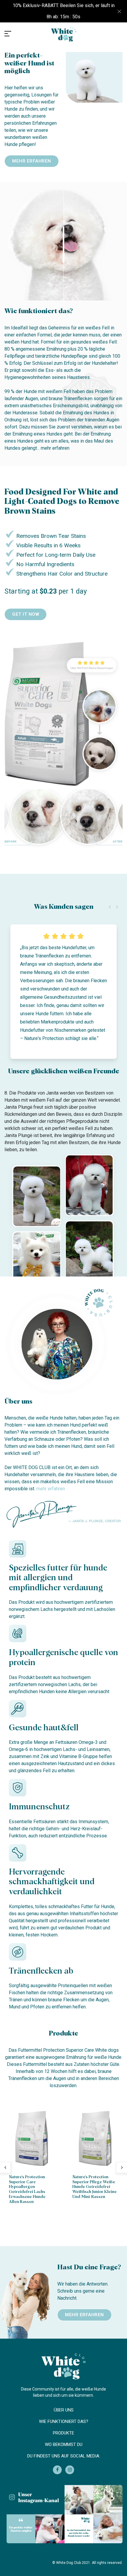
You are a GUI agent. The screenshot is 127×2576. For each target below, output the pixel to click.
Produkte (63, 2433)
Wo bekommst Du (64, 2444)
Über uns (64, 2410)
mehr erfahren (32, 161)
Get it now (26, 614)
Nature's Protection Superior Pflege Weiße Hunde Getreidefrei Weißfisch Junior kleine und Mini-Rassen (95, 2187)
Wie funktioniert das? (64, 2421)
